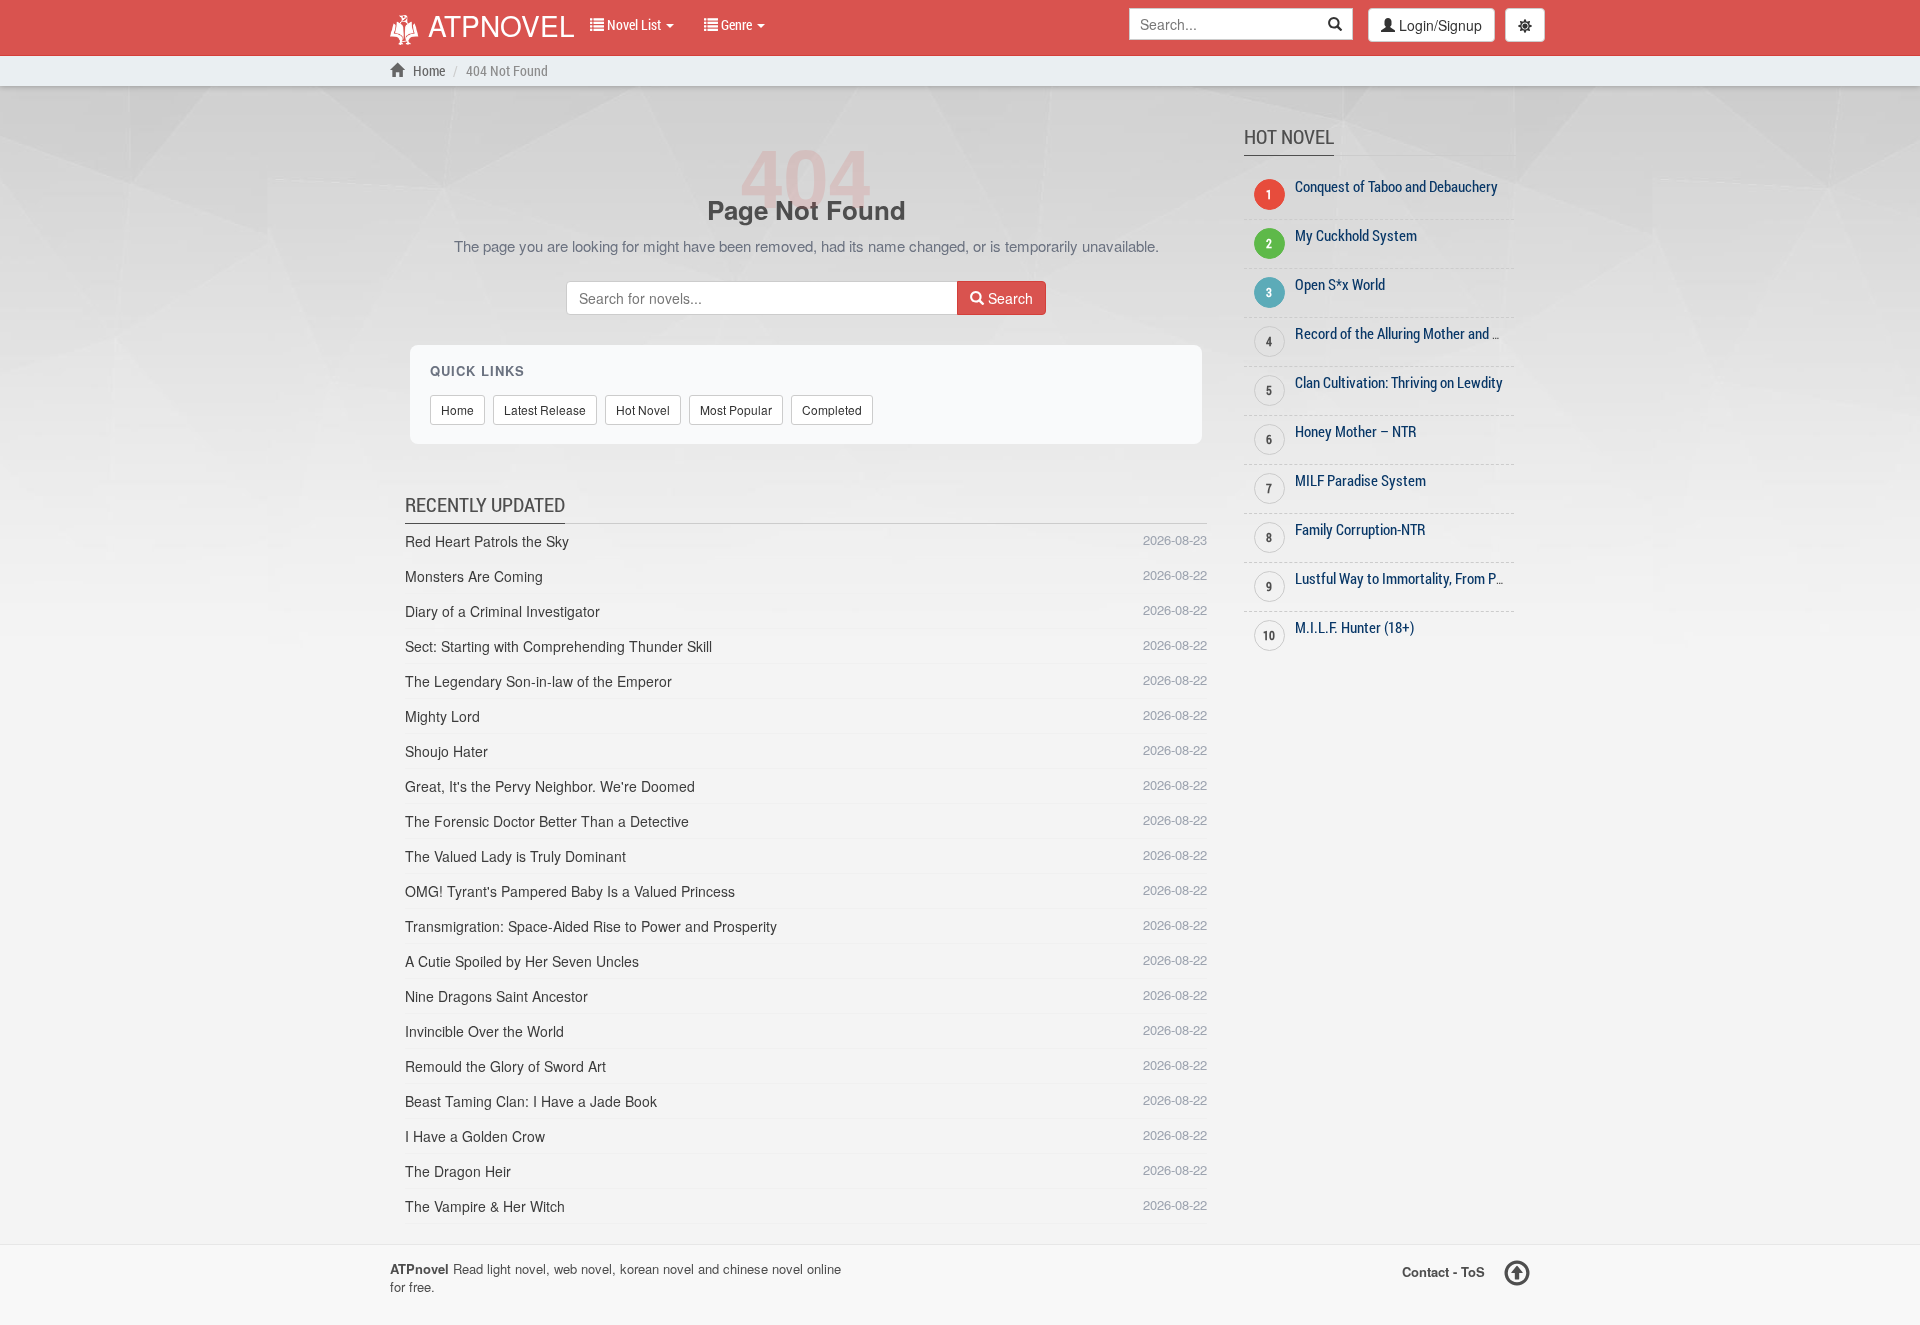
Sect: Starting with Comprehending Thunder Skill (558, 646)
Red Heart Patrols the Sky (487, 541)
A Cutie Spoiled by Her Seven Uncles (522, 961)
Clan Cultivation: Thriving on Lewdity (1399, 382)
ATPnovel (497, 27)
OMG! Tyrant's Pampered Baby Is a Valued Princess (570, 891)
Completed (832, 409)
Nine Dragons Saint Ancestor (496, 996)
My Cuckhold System (1356, 235)
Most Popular (736, 409)
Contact (1425, 1270)
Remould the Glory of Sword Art (505, 1066)
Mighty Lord (442, 716)
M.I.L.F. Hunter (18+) (1354, 627)
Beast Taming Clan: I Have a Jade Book (531, 1101)
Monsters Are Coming (474, 576)
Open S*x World (1340, 284)
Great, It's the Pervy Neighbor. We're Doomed (550, 786)
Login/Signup (1438, 25)
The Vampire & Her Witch (485, 1206)
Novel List (634, 24)
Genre (736, 24)
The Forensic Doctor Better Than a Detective (547, 821)
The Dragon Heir (458, 1171)
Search (1008, 298)
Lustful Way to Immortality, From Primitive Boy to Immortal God (1478, 578)
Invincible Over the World (484, 1031)
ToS (1473, 1270)
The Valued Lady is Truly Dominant (515, 856)
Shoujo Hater (446, 751)
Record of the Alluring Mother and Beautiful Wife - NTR (1451, 333)
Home (427, 70)
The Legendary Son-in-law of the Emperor (538, 681)
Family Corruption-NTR (1360, 529)
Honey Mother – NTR (1356, 431)
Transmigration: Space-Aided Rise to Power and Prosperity (591, 926)
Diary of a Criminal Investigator (502, 611)
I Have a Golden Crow (475, 1136)
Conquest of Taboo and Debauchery (1396, 186)
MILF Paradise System (1360, 480)
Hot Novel (643, 409)
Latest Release (545, 409)
